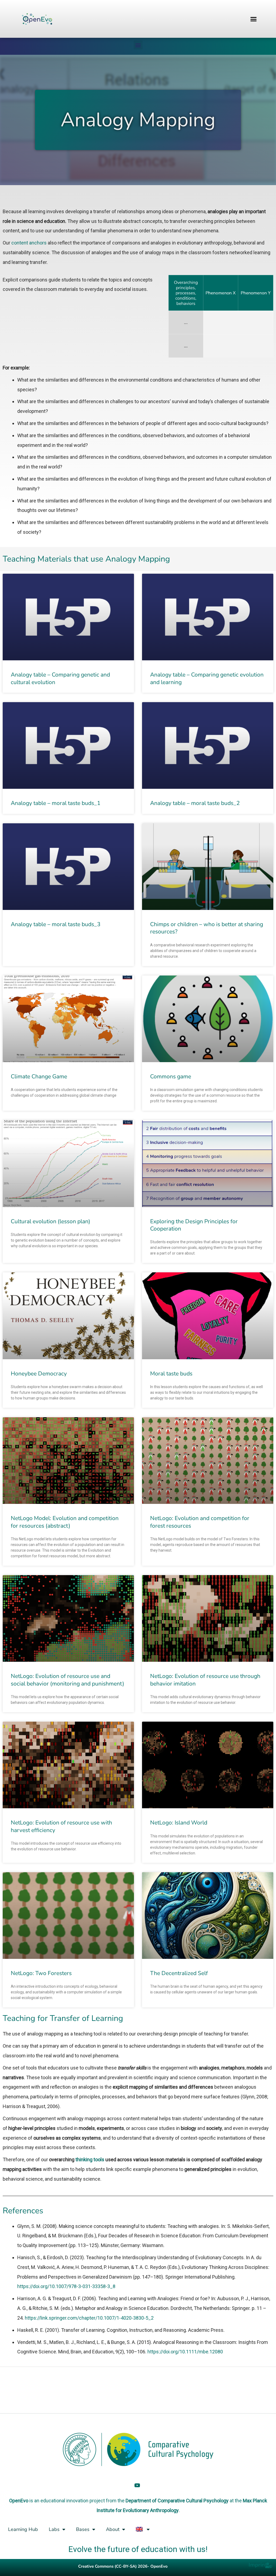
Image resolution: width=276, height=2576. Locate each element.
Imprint (258, 2565)
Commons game (171, 1076)
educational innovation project (73, 2501)
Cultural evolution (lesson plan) (51, 1221)
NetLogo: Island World (179, 1823)
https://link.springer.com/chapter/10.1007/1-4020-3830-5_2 (89, 2318)
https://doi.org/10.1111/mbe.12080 (185, 2352)
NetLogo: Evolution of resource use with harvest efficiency (61, 1826)
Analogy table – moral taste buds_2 (195, 803)
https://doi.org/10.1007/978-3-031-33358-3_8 (66, 2286)
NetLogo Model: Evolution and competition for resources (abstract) (65, 1522)
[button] (254, 19)
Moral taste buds (171, 1374)
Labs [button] (54, 2529)
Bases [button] (83, 2529)
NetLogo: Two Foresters (41, 1973)
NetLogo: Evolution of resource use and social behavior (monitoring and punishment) (68, 1680)
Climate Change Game (39, 1076)
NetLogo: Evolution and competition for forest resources (200, 1522)
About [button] (113, 2529)
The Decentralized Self (179, 1973)
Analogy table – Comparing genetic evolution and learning (207, 678)
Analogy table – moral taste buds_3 (56, 924)
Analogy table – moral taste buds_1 (56, 803)
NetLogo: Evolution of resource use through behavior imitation (205, 1680)
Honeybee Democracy (39, 1374)
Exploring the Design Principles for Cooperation (194, 1225)
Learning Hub (23, 2529)
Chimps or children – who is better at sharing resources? (207, 928)
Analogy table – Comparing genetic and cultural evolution (60, 678)
